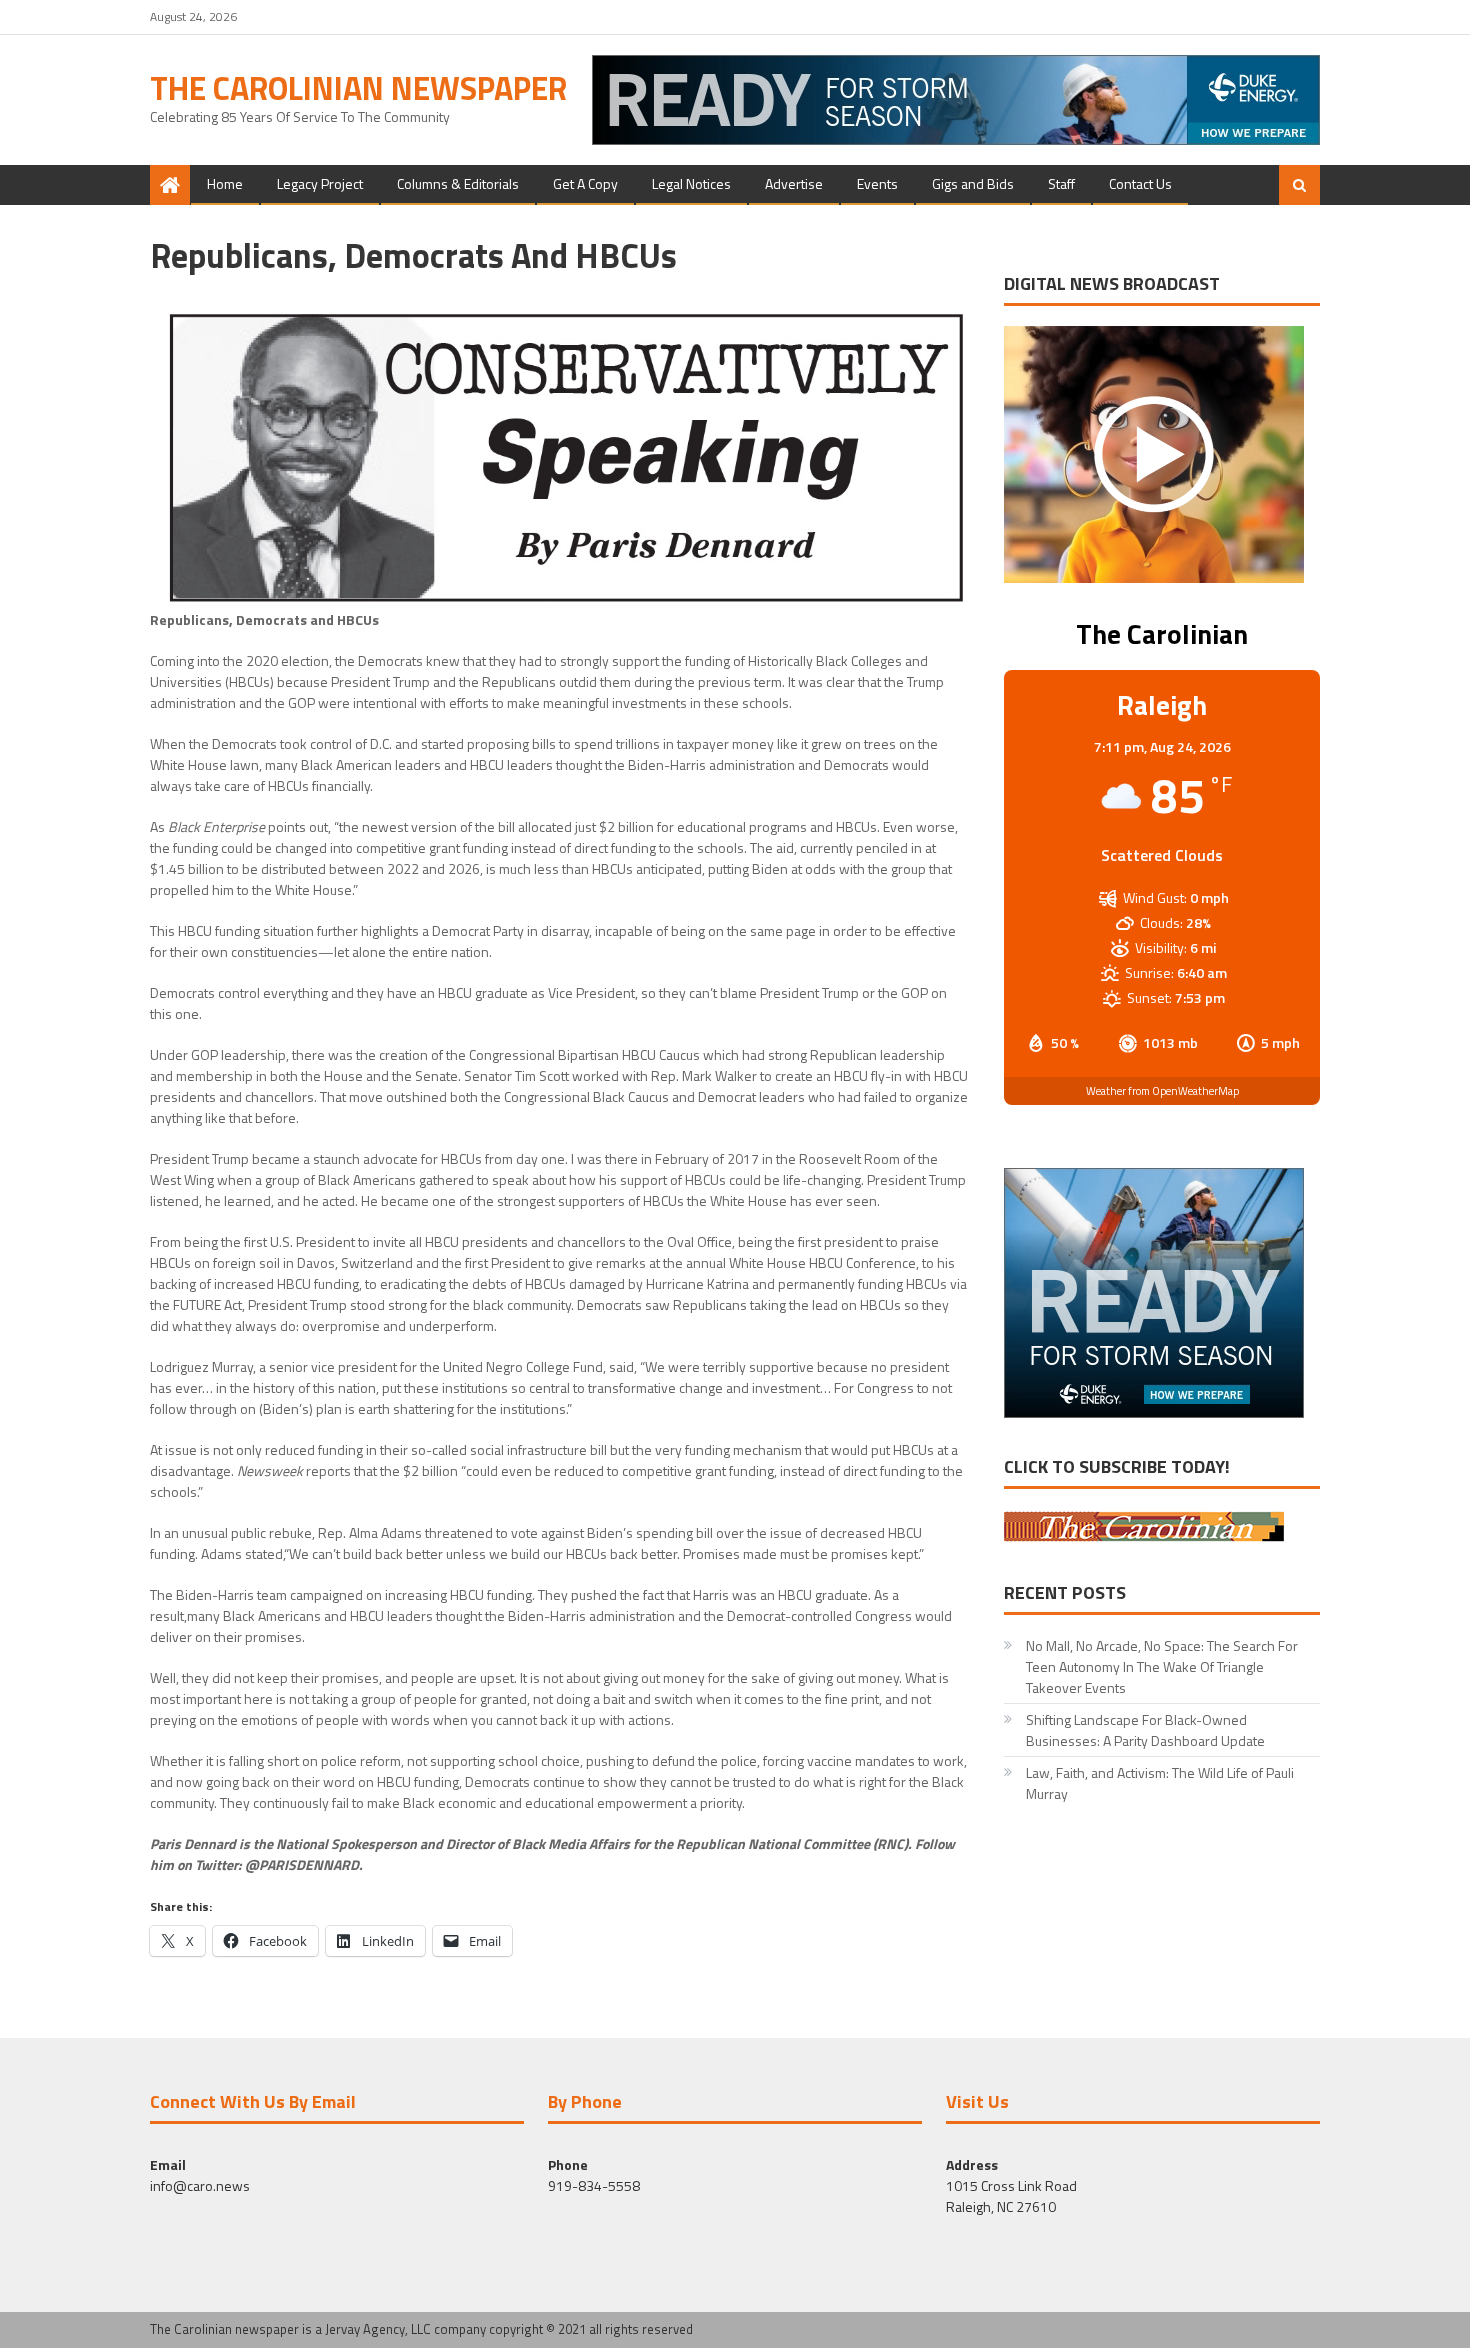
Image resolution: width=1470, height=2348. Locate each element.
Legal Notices (691, 183)
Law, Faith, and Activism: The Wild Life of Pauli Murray (1160, 1783)
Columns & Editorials (458, 183)
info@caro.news (200, 2185)
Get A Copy (585, 183)
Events (877, 183)
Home (225, 183)
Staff (1061, 183)
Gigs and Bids (973, 183)
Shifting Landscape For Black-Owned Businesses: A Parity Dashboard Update (1145, 1730)
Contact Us (1140, 183)
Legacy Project (320, 183)
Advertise (794, 183)
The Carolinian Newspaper (358, 88)
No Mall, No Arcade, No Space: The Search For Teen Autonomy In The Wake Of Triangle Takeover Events (1162, 1666)
